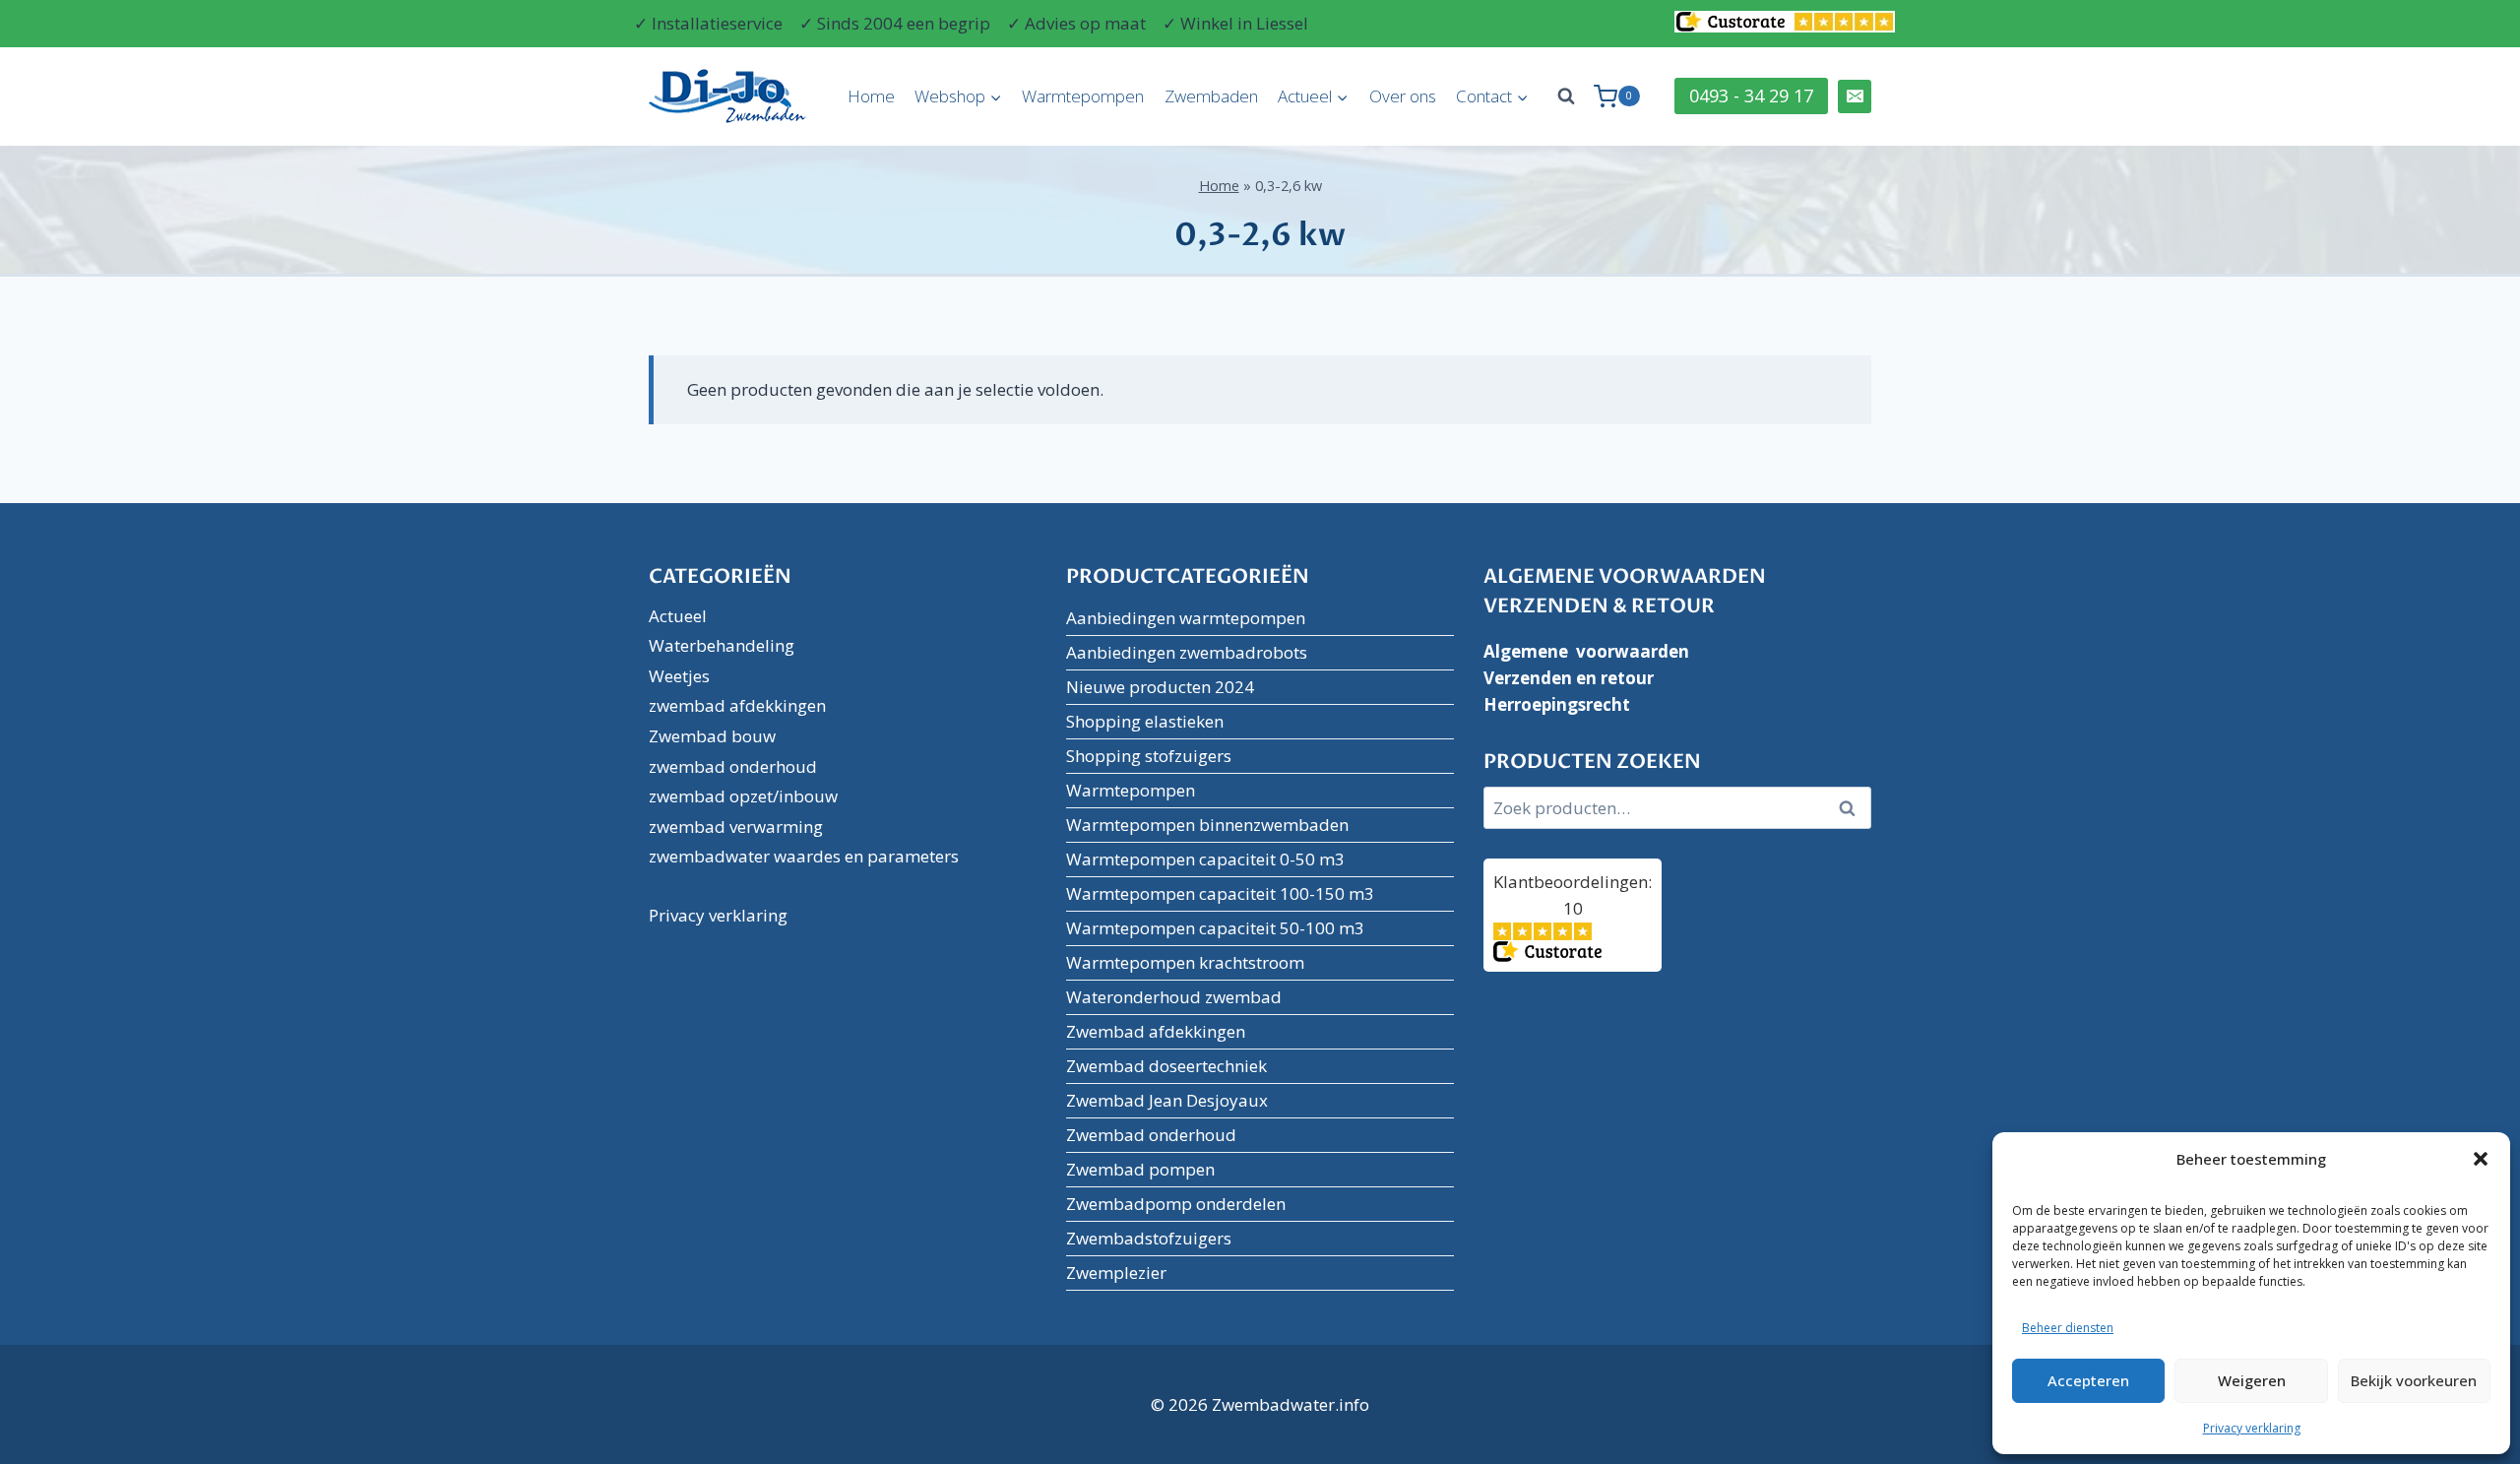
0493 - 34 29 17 (1751, 95)
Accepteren (2088, 1380)
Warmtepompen (1083, 96)
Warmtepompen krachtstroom (1185, 962)
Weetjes (679, 676)
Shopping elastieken (1145, 721)
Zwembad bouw (712, 736)
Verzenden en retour (1569, 678)
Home (871, 96)
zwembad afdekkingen (737, 705)
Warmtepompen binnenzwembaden (1207, 825)
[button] (2481, 1159)
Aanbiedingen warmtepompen (1186, 618)
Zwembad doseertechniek (1166, 1066)
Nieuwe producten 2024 (1160, 687)
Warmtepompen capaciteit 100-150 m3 (1220, 893)
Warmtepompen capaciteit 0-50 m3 (1205, 859)
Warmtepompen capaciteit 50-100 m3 (1215, 928)
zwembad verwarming (736, 827)
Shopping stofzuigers (1149, 756)
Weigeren (2252, 1380)
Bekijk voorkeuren (2414, 1380)
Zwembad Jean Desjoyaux (1167, 1100)
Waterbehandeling (722, 645)
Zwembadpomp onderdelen (1176, 1204)
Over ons (1403, 96)
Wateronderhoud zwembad (1174, 997)
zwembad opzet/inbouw (743, 796)
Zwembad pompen (1140, 1169)
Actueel (678, 616)
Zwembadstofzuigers (1149, 1238)
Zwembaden (1211, 96)
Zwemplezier (1116, 1273)
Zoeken (1853, 808)
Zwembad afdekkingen (1156, 1031)
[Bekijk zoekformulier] (1566, 96)
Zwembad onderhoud (1151, 1135)
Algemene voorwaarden (1586, 651)
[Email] (1855, 96)
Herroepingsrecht (1557, 704)
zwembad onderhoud (733, 766)
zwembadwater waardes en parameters (804, 856)
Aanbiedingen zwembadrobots (1187, 652)
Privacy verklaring (2252, 1428)
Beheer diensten (2068, 1328)
